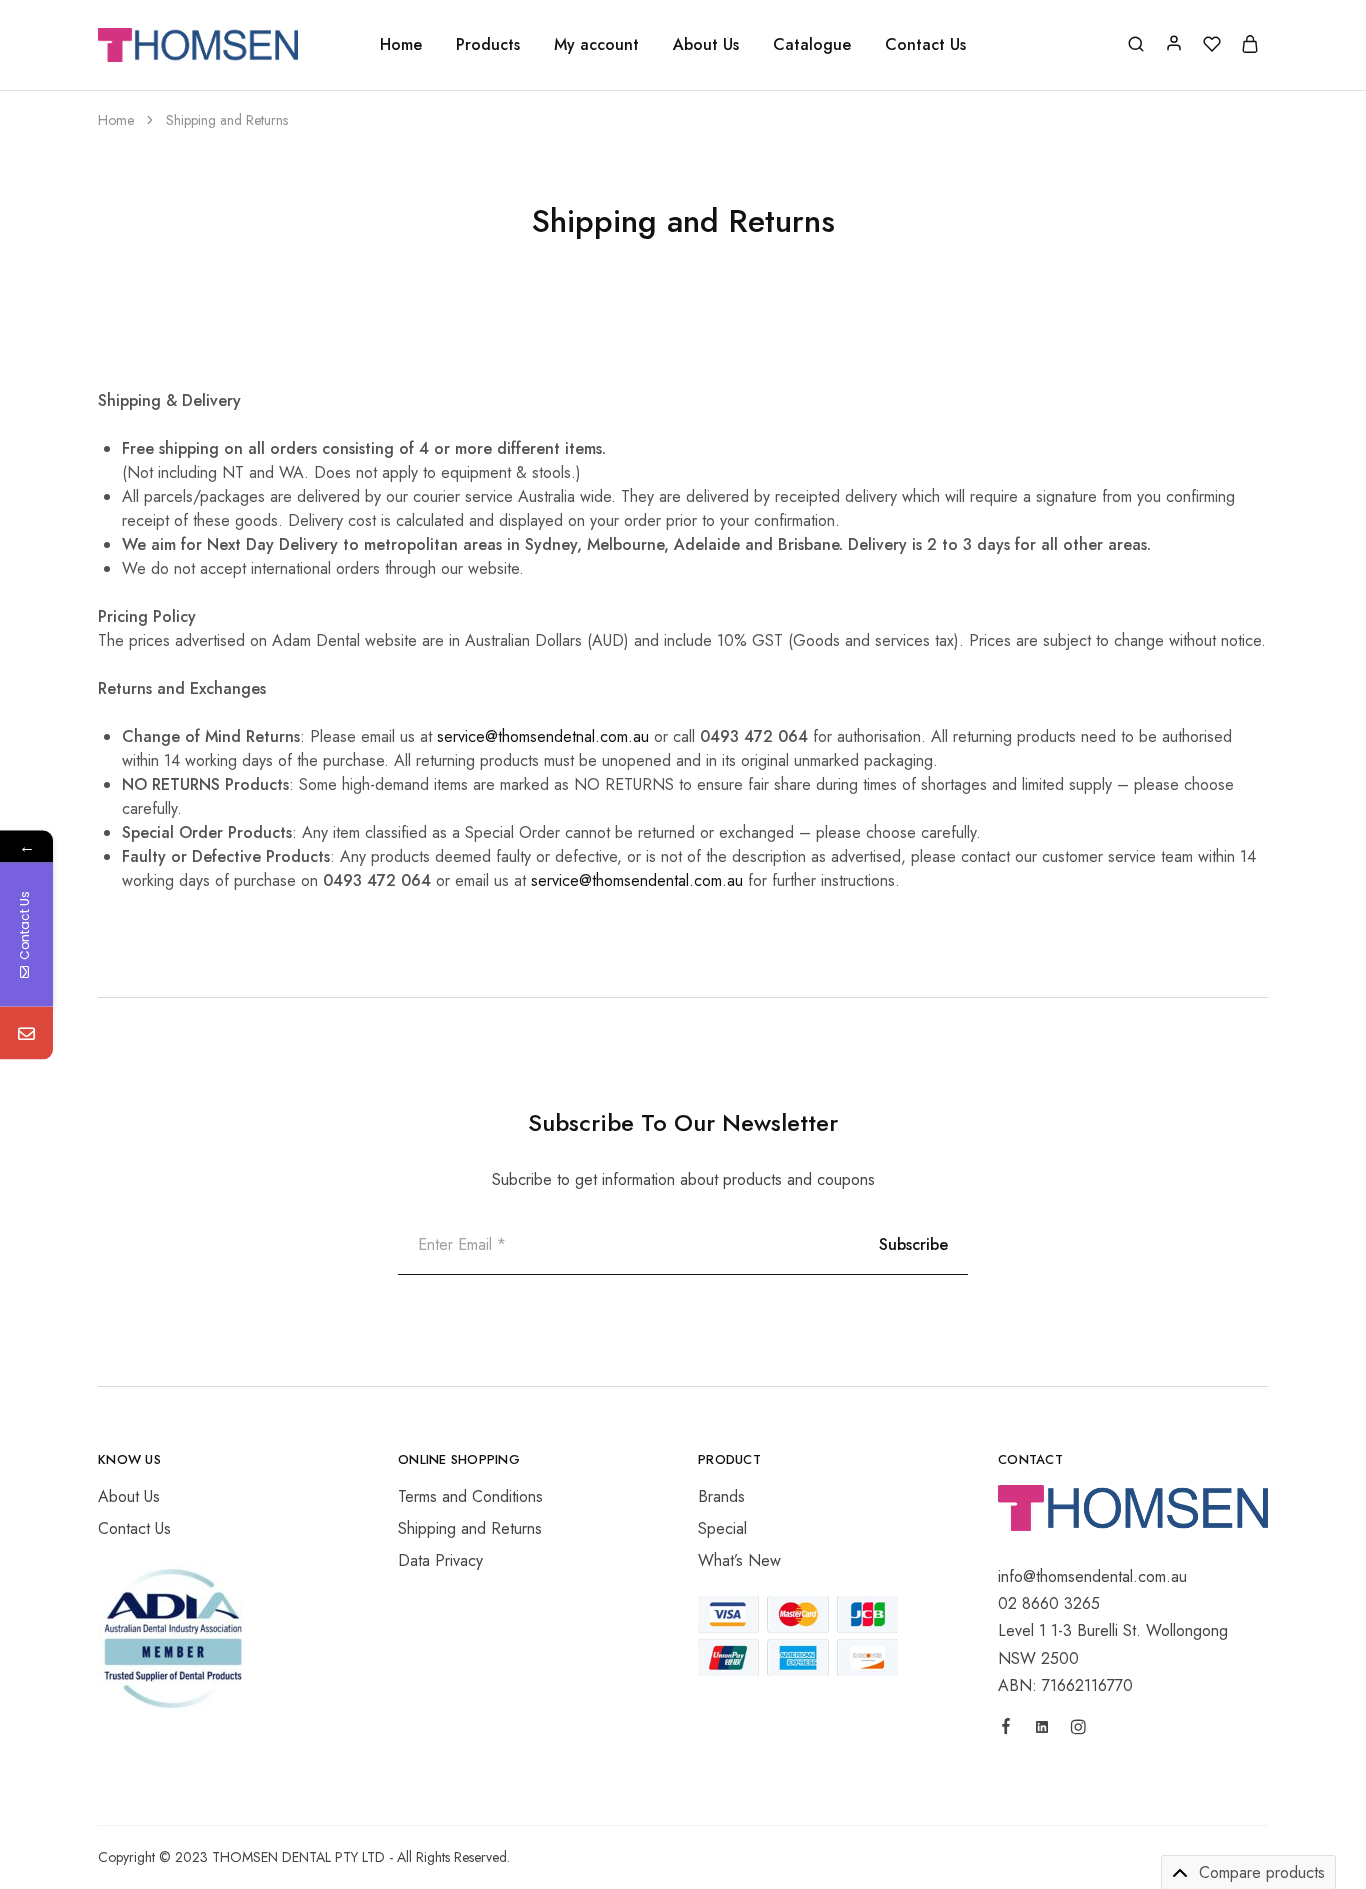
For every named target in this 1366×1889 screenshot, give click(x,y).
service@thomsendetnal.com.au (543, 736)
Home (401, 45)
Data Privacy (440, 1560)
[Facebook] (1006, 1729)
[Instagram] (1078, 1730)
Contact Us (925, 45)
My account (596, 45)
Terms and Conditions (470, 1496)
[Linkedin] (1042, 1730)
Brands (721, 1496)
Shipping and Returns (470, 1528)
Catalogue (812, 45)
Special (722, 1528)
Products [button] (488, 45)
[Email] (26, 1032)
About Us (706, 45)
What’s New (739, 1560)
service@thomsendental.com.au (637, 880)
